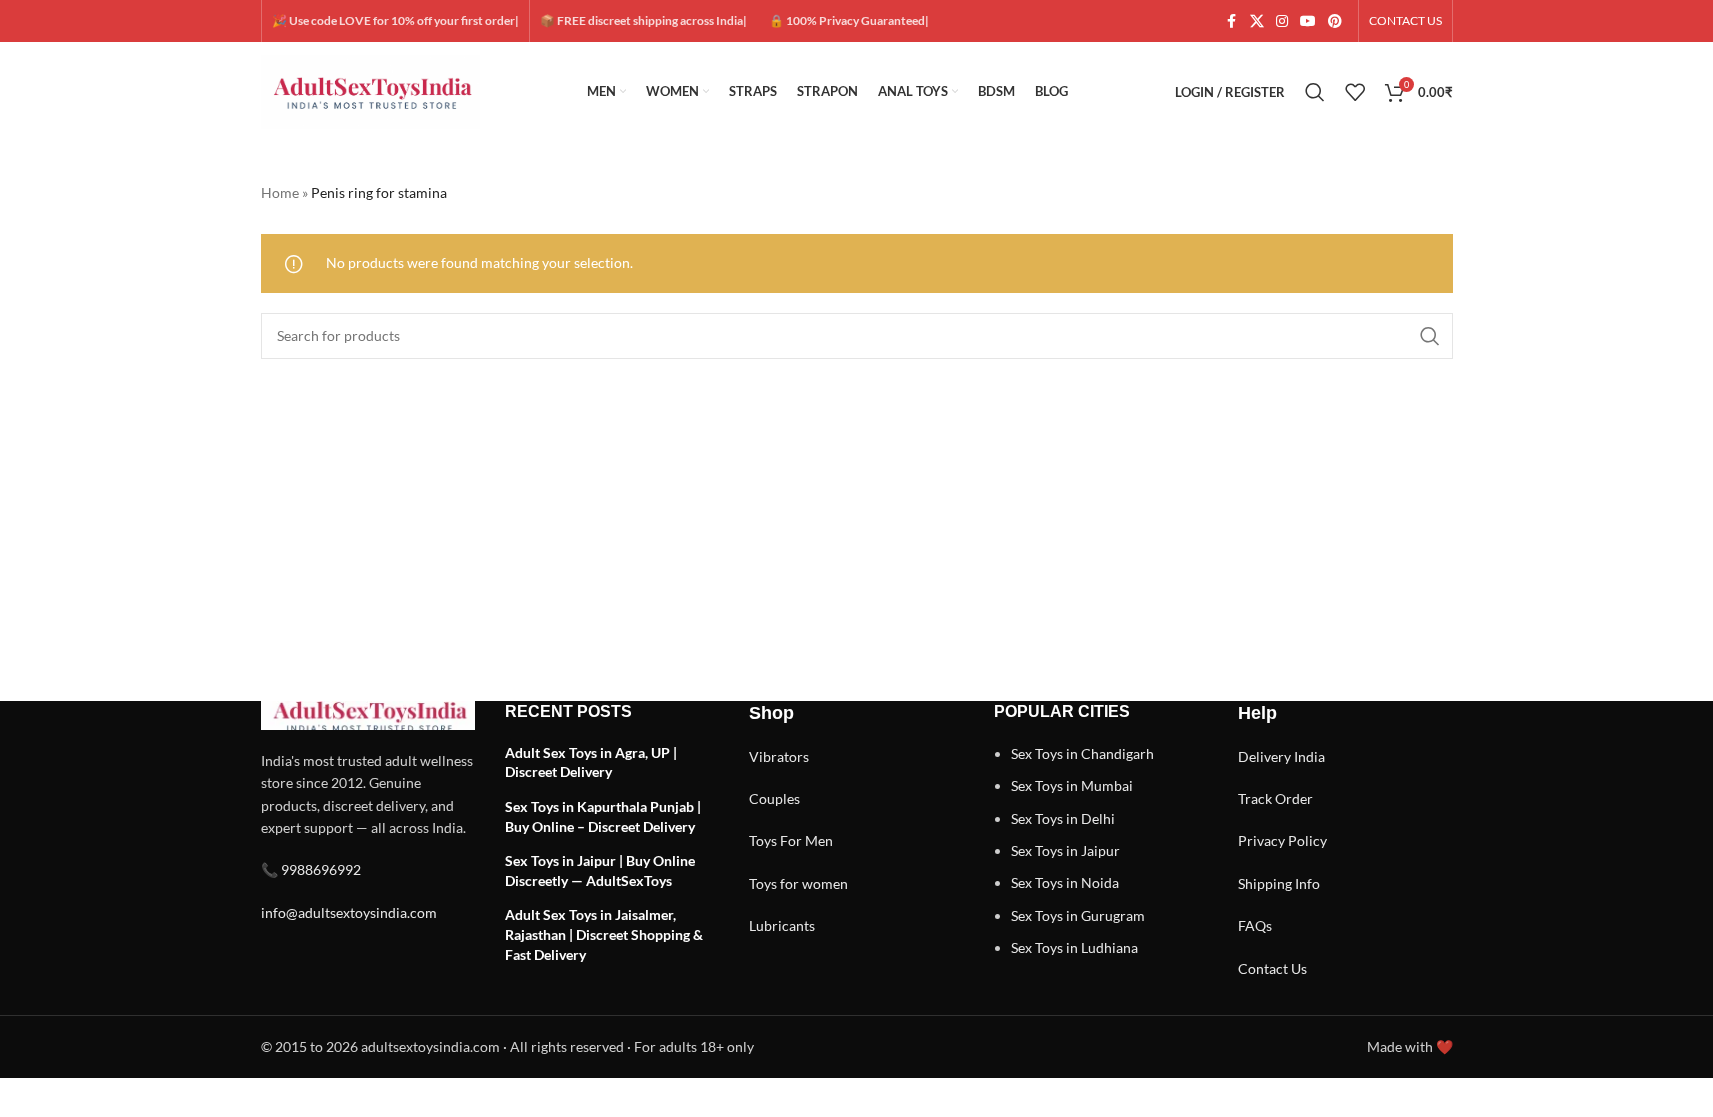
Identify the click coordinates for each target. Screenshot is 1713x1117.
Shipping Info (1279, 883)
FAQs (1255, 925)
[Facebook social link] (1232, 21)
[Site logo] (371, 90)
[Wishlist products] (1355, 92)
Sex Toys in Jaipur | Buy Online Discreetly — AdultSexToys (600, 870)
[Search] (1315, 92)
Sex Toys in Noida (1065, 882)
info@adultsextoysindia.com (349, 912)
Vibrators (779, 756)
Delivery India (1281, 756)
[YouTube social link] (1308, 21)
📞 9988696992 (311, 869)
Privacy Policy (1282, 840)
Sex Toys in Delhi (1063, 818)
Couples (774, 798)
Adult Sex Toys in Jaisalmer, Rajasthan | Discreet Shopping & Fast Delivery (604, 934)
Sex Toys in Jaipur (1065, 850)
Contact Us (1272, 968)
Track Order (1275, 798)
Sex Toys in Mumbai (1072, 785)
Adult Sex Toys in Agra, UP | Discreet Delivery (591, 762)
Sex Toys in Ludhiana (1074, 947)
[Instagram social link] (1282, 21)
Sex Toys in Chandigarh (1082, 753)
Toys (763, 840)
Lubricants (782, 925)
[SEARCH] (1430, 336)
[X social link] (1257, 21)
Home (280, 192)
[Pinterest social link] (1335, 21)
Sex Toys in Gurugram (1078, 915)
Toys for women (798, 883)
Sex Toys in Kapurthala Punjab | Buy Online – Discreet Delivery (603, 816)
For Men (806, 840)
